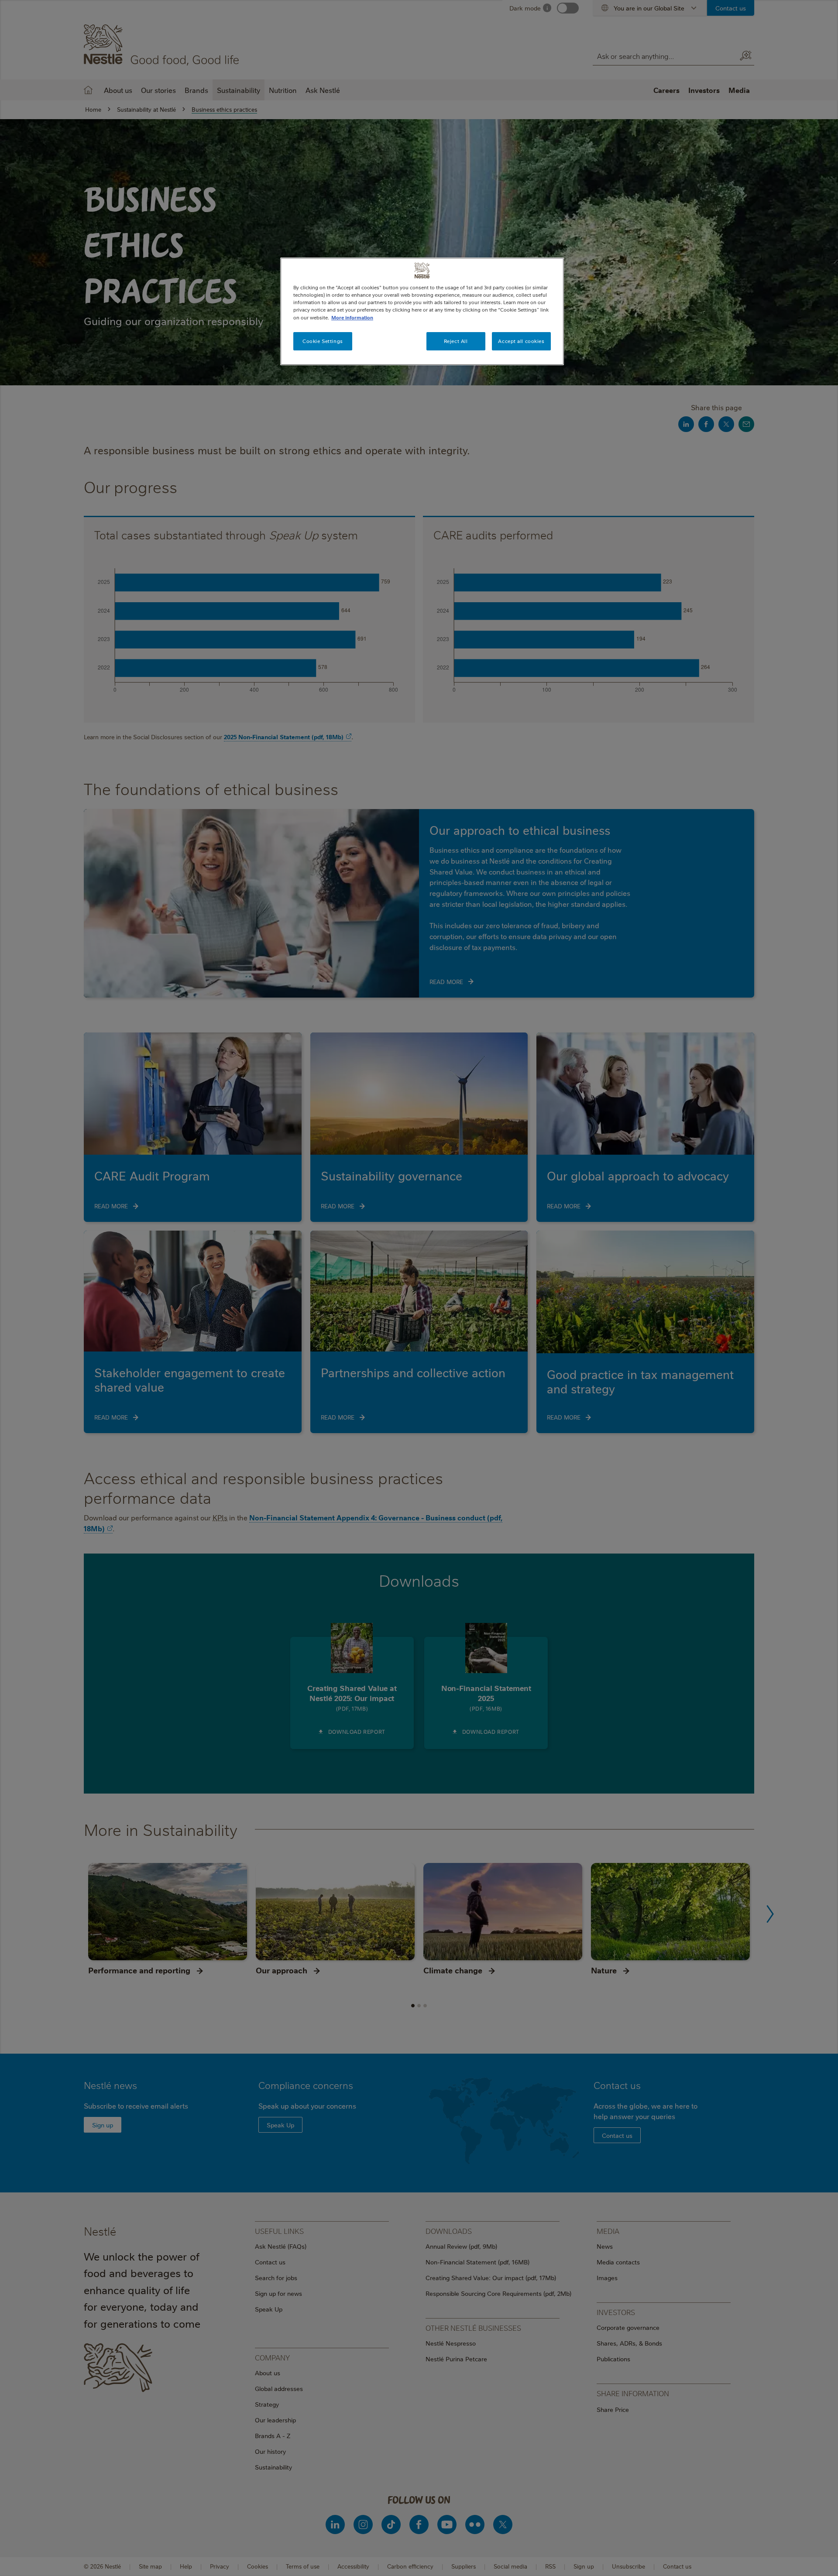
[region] (422, 311)
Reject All (456, 341)
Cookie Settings (323, 341)
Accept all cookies (521, 341)
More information (352, 317)
